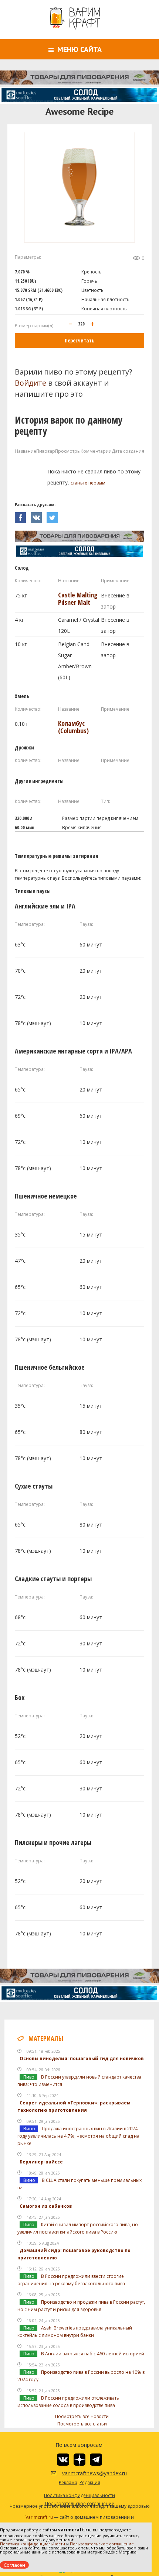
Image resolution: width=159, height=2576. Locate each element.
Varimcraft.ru (39, 2517)
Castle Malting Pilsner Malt (78, 599)
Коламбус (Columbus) (73, 727)
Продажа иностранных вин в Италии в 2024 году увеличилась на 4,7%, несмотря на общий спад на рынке (78, 2136)
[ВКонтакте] (39, 516)
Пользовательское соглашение (102, 2544)
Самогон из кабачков (46, 2206)
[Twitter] (54, 516)
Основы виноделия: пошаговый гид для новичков (82, 2058)
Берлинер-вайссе (41, 2162)
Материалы (46, 2038)
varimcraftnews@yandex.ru (85, 2473)
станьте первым (88, 483)
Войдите (31, 383)
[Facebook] (23, 516)
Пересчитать (79, 340)
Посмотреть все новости (82, 2416)
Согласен (14, 2565)
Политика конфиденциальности (33, 2544)
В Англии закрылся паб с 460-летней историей (93, 2354)
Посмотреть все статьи (82, 2424)
